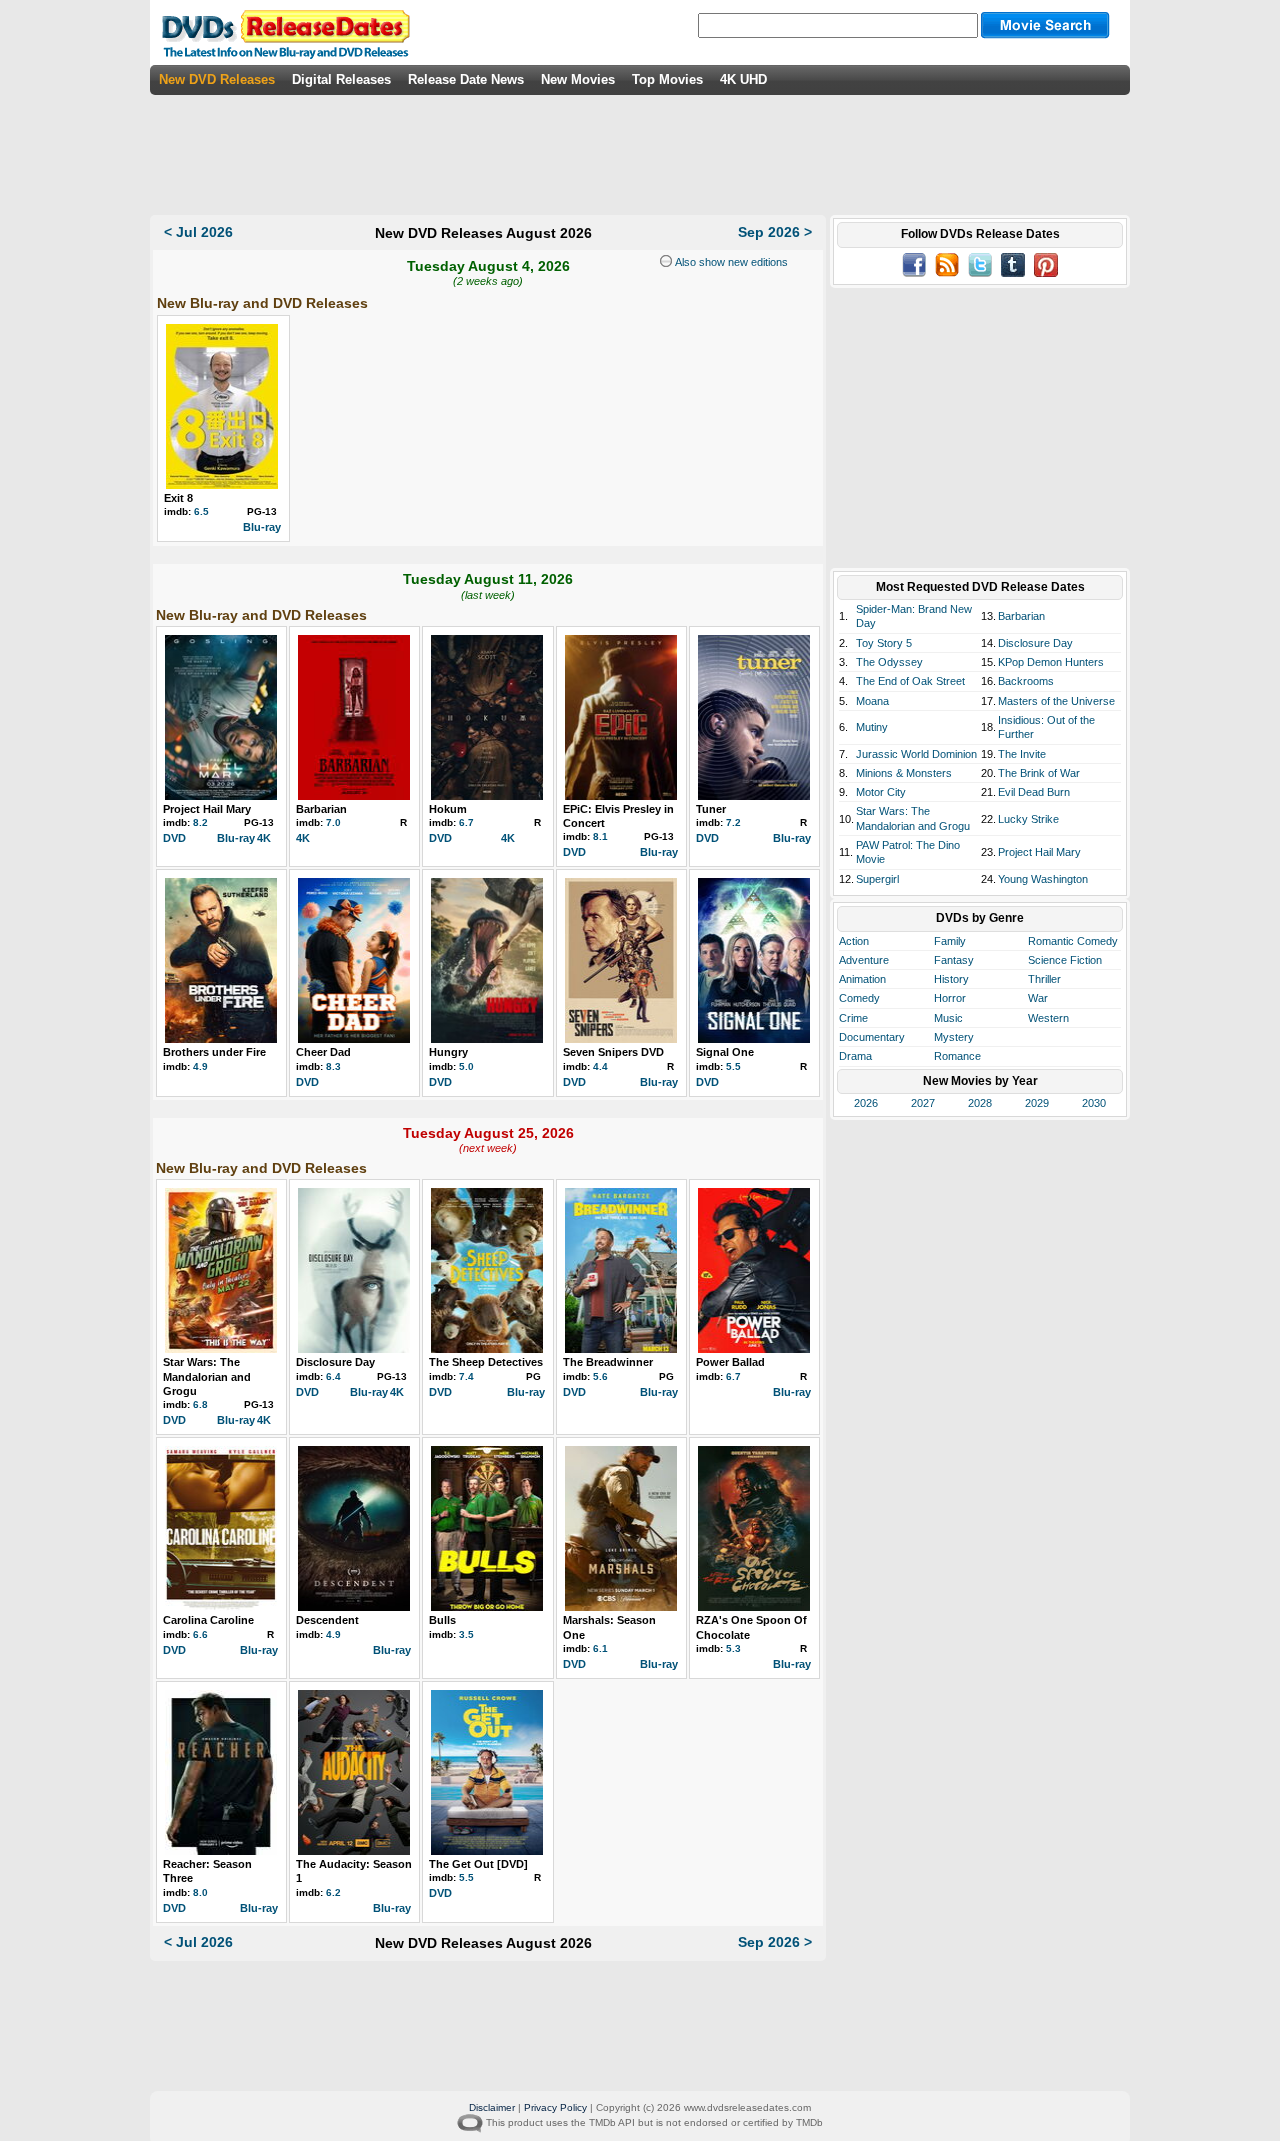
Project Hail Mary (207, 809)
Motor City (881, 792)
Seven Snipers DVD (613, 1052)
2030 (1094, 1103)
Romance (957, 1056)
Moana (872, 701)
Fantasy (954, 960)
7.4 (466, 1376)
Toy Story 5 (884, 643)
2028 (980, 1103)
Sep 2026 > (775, 232)
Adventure (864, 960)
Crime (853, 1018)
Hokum (448, 809)
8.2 (200, 822)
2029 (1037, 1103)
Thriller (1044, 979)
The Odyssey (889, 662)
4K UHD (743, 79)
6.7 (466, 822)
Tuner (711, 809)
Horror (950, 998)
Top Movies (667, 79)
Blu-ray (262, 527)
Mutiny (872, 727)
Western (1048, 1018)
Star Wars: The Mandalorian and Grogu (207, 1376)
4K (264, 838)
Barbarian (321, 809)
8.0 (200, 1892)
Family (950, 941)
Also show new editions (730, 262)
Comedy (859, 998)
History (951, 979)
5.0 (466, 1066)
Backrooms (1026, 681)
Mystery (954, 1037)
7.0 (333, 822)
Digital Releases (341, 79)
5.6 (600, 1376)
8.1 (600, 836)
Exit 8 (178, 498)
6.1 (600, 1648)
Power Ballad (730, 1362)
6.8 (200, 1404)
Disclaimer (492, 2107)
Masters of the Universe (1056, 701)
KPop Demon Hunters (1051, 662)
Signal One (725, 1052)
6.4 (333, 1376)
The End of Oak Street (910, 681)
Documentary (872, 1037)
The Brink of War (1039, 773)
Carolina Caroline (208, 1620)
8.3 (333, 1066)
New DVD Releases (217, 79)
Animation (862, 979)
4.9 (200, 1066)
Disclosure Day (335, 1362)
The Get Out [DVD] (478, 1864)
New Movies (578, 79)
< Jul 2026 (198, 232)
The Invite (1022, 754)
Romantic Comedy (1073, 941)
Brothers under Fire (214, 1052)
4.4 (600, 1066)
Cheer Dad (323, 1052)
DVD (174, 838)
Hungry (448, 1052)
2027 (923, 1103)
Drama (855, 1056)
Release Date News (466, 79)
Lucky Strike (1028, 819)
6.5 (201, 511)
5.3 (733, 1648)
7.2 (733, 822)
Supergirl (877, 879)
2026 (866, 1103)
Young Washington (1043, 879)
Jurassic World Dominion (916, 754)
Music (948, 1018)
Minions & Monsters (904, 773)
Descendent (327, 1620)
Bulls (442, 1620)
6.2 (333, 1892)
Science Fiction (1065, 960)
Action (854, 941)
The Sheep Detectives (486, 1362)
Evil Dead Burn (1034, 792)
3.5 (466, 1634)
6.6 (200, 1634)
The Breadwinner (608, 1362)
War (1038, 998)
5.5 (733, 1066)
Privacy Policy (555, 2107)
